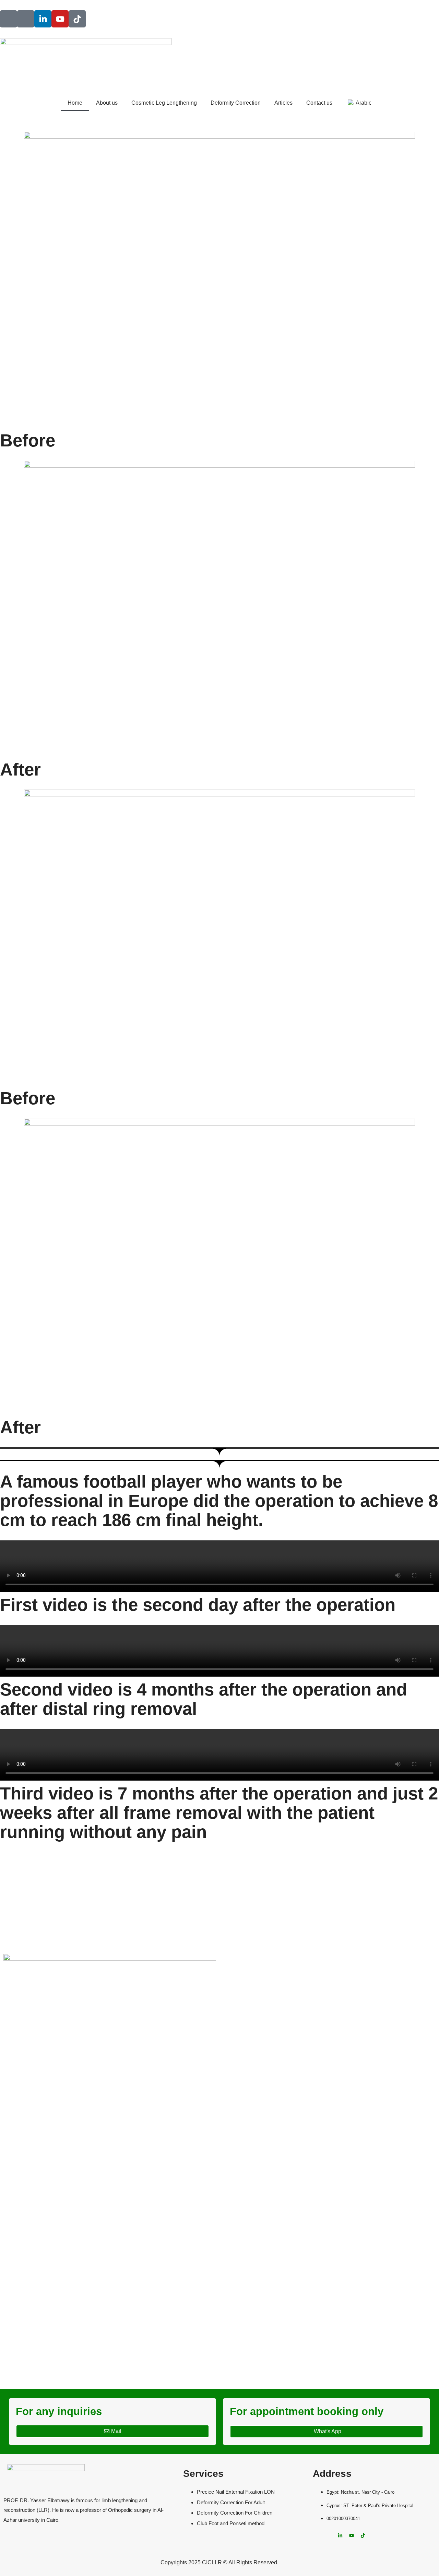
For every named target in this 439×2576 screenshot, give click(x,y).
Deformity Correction (236, 103)
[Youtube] (60, 19)
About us (107, 103)
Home (75, 103)
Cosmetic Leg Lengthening (164, 103)
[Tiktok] (77, 19)
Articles (283, 103)
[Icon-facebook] (9, 19)
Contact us (319, 103)
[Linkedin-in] (43, 19)
